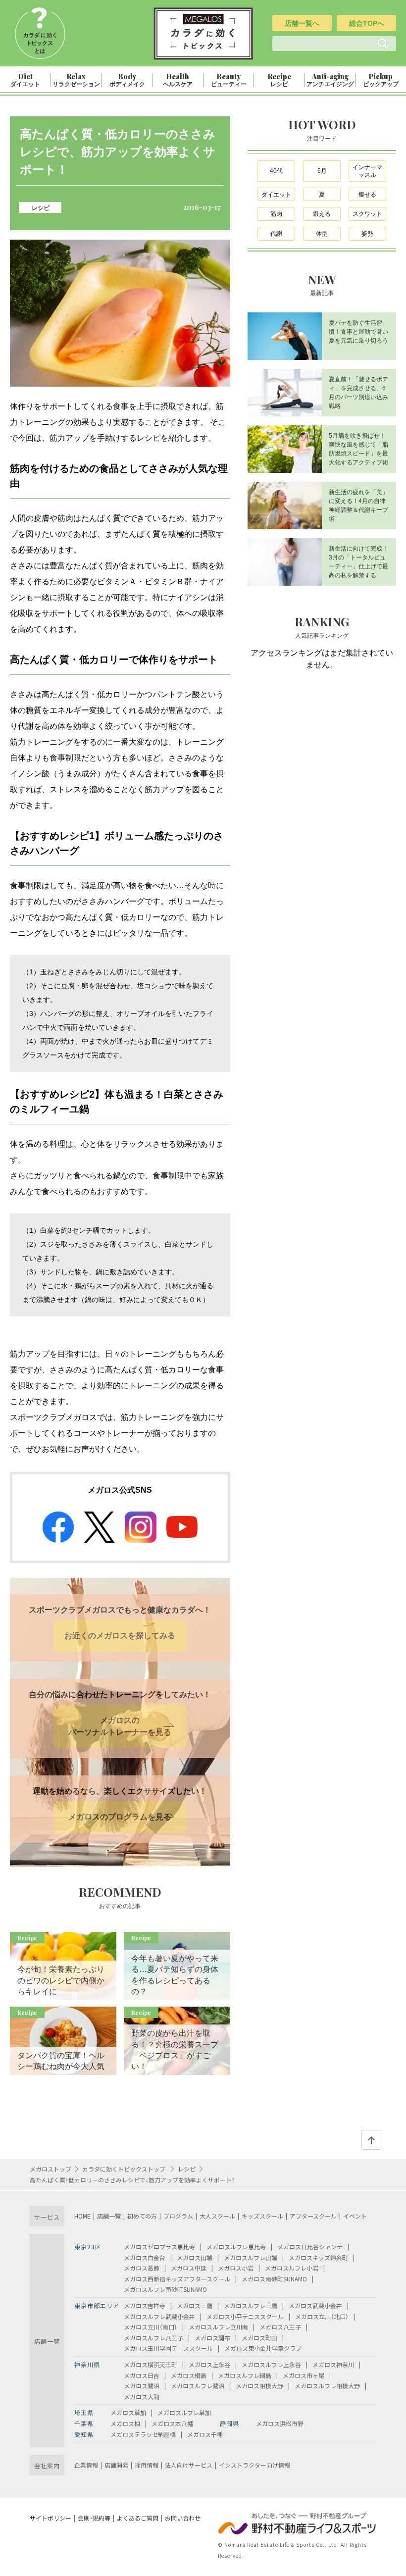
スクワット (367, 214)
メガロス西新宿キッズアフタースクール (177, 2279)
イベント (355, 2216)
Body (127, 80)
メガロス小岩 (236, 2268)
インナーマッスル (367, 171)
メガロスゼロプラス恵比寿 (159, 2247)
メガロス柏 (125, 2423)
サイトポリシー (51, 2518)
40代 (276, 171)
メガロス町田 (259, 2338)
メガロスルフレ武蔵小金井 (159, 2316)
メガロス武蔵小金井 (315, 2305)
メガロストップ (51, 2169)
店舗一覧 (109, 2216)
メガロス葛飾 (142, 2268)
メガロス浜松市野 (280, 2423)
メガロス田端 (195, 2257)
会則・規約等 (94, 2518)
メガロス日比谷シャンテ (310, 2247)
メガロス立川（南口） (151, 2327)
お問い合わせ (183, 2518)
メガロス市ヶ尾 (304, 2375)
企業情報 (86, 2465)
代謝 (276, 234)
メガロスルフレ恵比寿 (236, 2247)
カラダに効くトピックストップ (125, 2169)
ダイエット (276, 195)
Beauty (229, 80)
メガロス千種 (205, 2434)
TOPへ (371, 2140)
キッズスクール (262, 2216)
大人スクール (217, 2216)
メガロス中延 (189, 2268)
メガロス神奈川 (333, 2364)
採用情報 (147, 2465)
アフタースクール (313, 2216)
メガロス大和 (142, 2397)
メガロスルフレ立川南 (218, 2327)
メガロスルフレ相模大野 (327, 2386)
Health (178, 80)
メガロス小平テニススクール (245, 2316)
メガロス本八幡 (172, 2423)
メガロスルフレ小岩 (292, 2268)
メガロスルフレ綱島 (245, 2375)
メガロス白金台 (145, 2257)
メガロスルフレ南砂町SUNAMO (165, 2289)
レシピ (41, 207)
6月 (322, 171)
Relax (76, 80)
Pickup (381, 80)
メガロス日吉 (142, 2375)
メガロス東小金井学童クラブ (263, 2348)
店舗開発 (116, 2465)
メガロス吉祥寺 (145, 2305)
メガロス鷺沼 (142, 2386)
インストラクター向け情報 (254, 2465)
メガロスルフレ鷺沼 (198, 2386)
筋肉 (276, 214)
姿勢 (367, 234)
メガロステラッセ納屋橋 (143, 2434)
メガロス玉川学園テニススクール (168, 2348)
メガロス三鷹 (195, 2305)
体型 (322, 234)
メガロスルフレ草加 (184, 2412)
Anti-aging (330, 80)
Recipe (279, 80)
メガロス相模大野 (259, 2386)
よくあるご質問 (138, 2518)
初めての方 (142, 2216)
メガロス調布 (212, 2338)
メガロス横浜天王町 (151, 2364)
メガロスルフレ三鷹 (251, 2305)
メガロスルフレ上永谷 (271, 2364)
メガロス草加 (128, 2412)
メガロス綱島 (189, 2375)
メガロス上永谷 (209, 2364)
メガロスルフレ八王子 (153, 2338)
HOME (82, 2216)
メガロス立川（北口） (322, 2316)
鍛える (322, 214)
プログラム (178, 2216)
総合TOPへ (367, 23)
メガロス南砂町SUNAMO (274, 2279)
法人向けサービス (189, 2465)
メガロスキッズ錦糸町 (318, 2257)
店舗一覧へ (302, 23)
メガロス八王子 (280, 2327)
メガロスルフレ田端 (251, 2257)
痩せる (367, 195)
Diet (25, 80)
